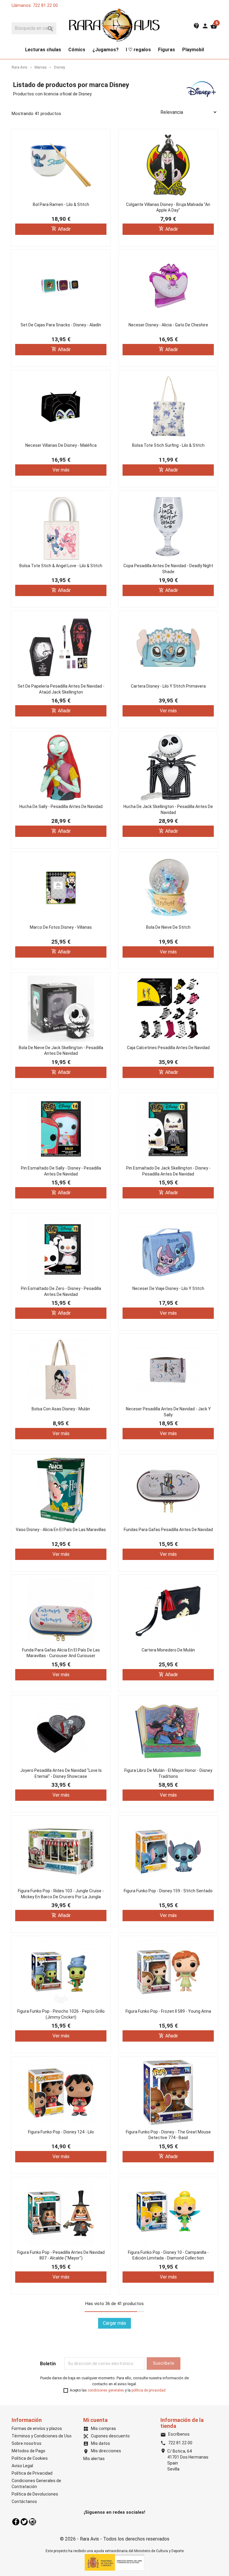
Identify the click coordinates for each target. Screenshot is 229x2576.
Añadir (61, 229)
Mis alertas (94, 2459)
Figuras (167, 50)
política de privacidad (148, 2390)
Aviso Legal (22, 2466)
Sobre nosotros (27, 2443)
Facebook (16, 2522)
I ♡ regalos (138, 50)
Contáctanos (24, 2501)
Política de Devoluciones (35, 2494)
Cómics (77, 50)
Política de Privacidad (32, 2473)
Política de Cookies (30, 2458)
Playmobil (193, 50)
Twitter (24, 2522)
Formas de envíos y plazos (37, 2428)
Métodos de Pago (28, 2451)
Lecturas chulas (43, 50)
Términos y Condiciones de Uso (42, 2436)
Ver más (61, 470)
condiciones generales (106, 2390)
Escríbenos (175, 2434)
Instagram (33, 2522)
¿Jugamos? (106, 50)
